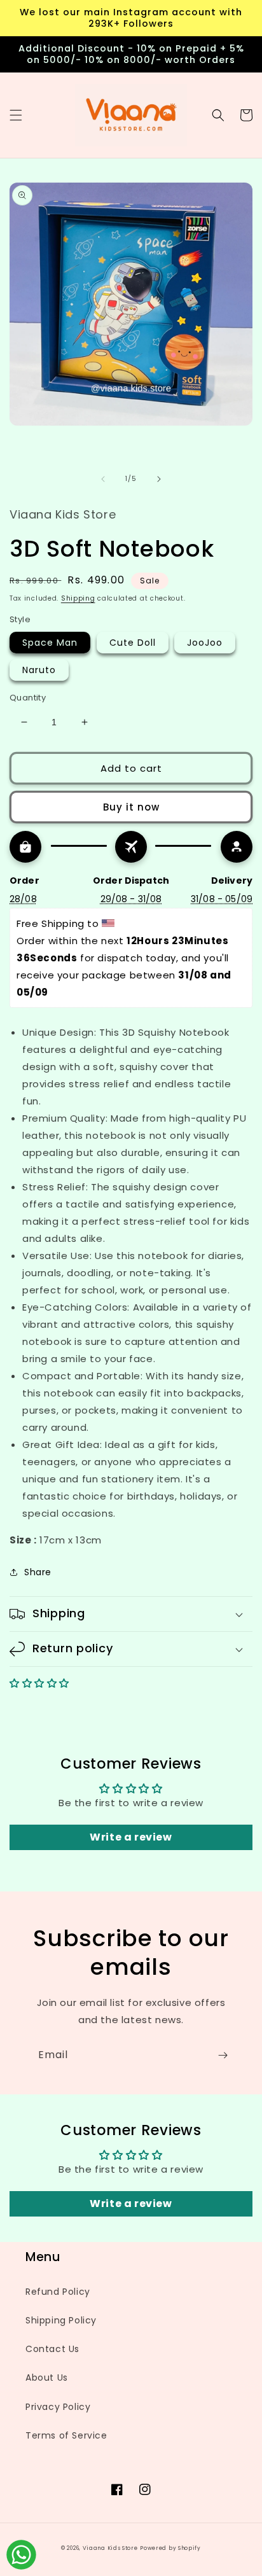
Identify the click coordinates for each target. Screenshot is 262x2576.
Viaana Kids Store (110, 2548)
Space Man (50, 643)
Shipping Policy (61, 2320)
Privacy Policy (58, 2407)
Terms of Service (66, 2435)
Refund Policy (58, 2292)
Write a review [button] (131, 1837)
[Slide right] (159, 479)
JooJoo (205, 643)
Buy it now (131, 807)
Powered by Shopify (170, 2548)
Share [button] (38, 1572)
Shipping (78, 598)
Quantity (28, 698)
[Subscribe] (223, 2055)
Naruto (39, 670)
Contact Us (52, 2349)
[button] (16, 115)
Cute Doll (133, 643)
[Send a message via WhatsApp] (21, 2555)
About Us (47, 2378)
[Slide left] (103, 479)
